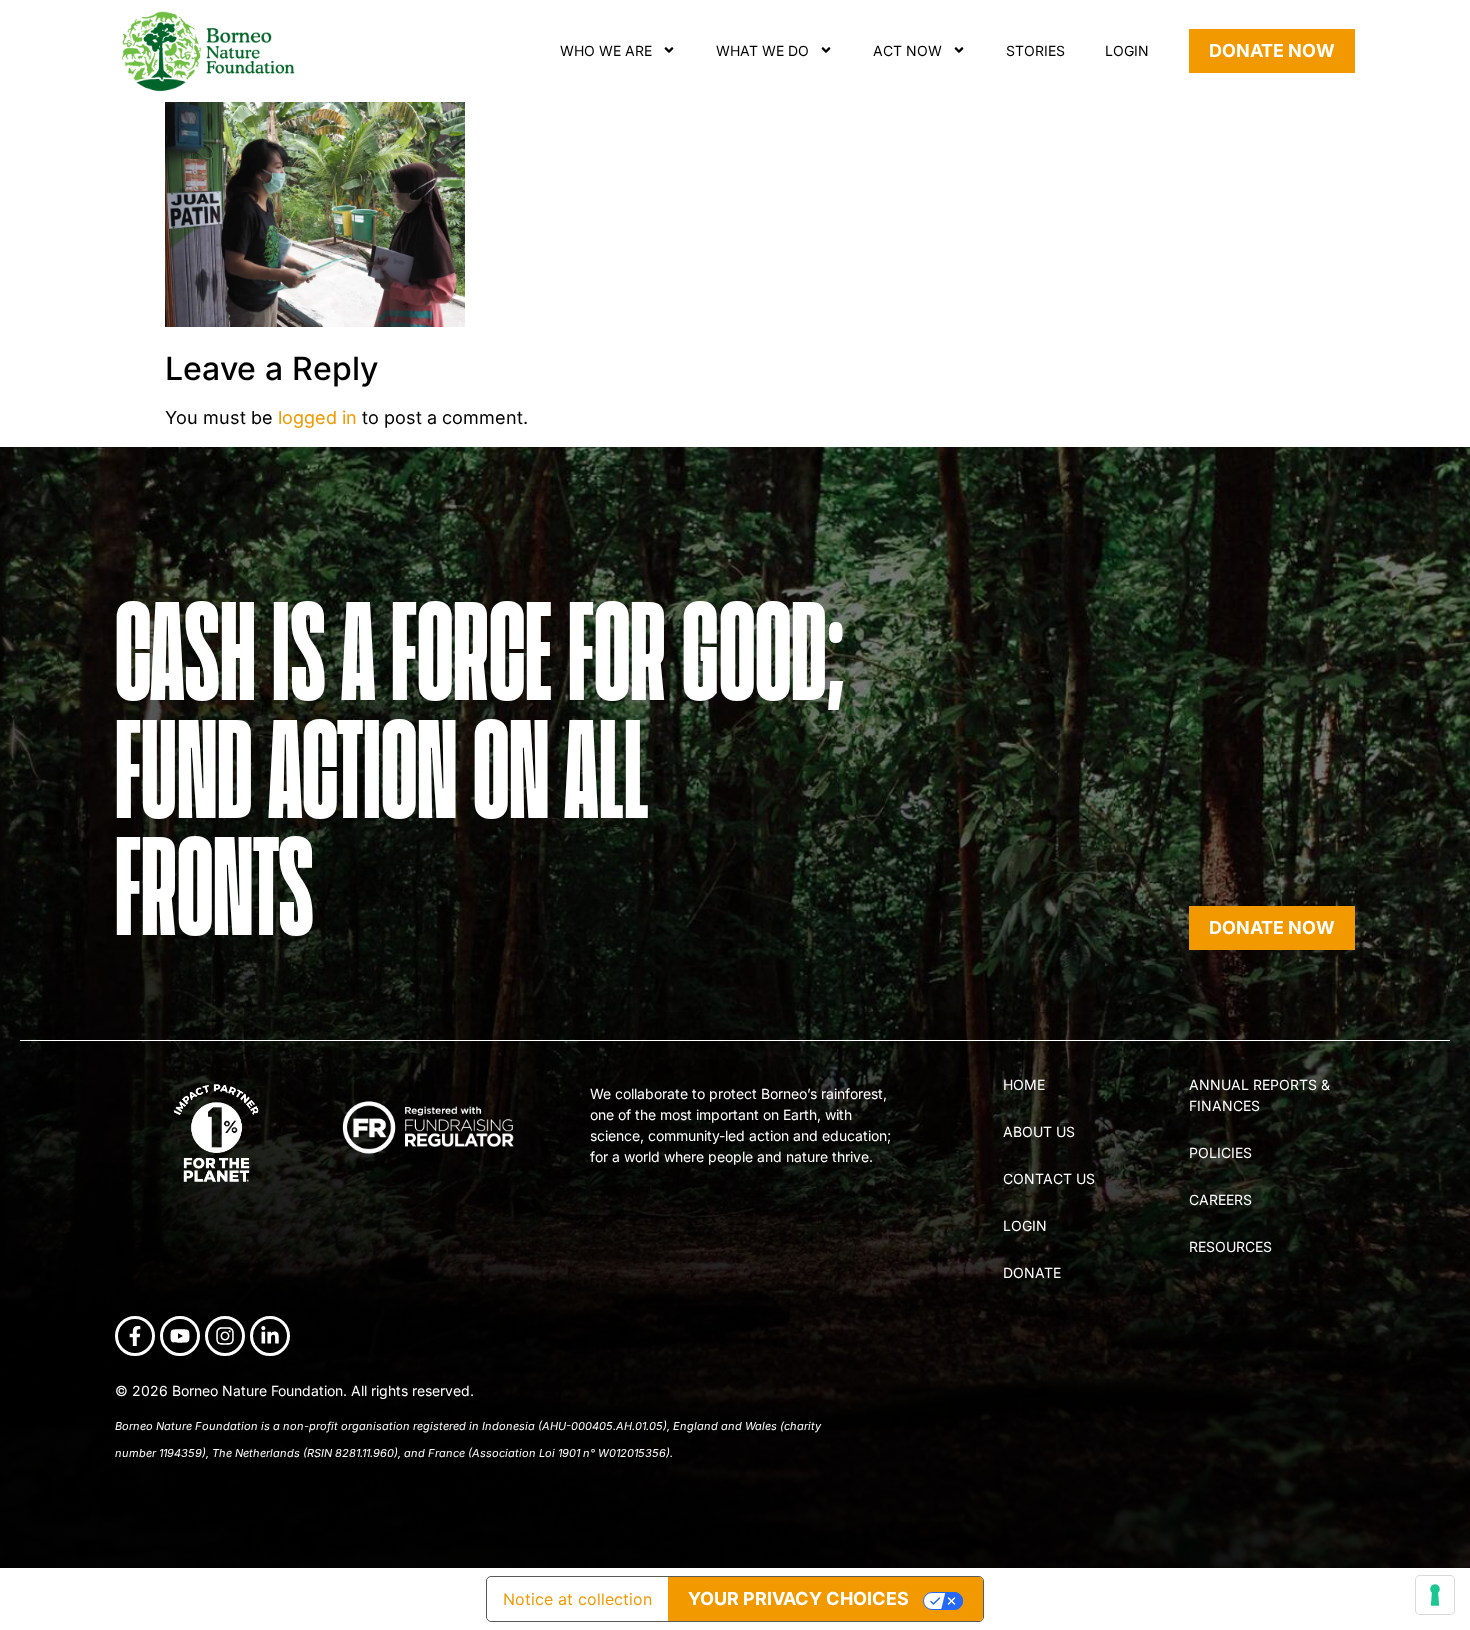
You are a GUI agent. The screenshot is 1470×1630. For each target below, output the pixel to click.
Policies (1220, 1152)
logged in (317, 417)
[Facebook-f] (135, 1336)
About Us (1039, 1131)
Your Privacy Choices (798, 1598)
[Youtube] (180, 1336)
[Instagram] (225, 1336)
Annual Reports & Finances (1259, 1095)
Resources (1230, 1246)
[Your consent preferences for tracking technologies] (1435, 1595)
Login (1127, 50)
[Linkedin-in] (270, 1336)
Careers (1220, 1199)
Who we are (606, 50)
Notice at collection (577, 1599)
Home (1024, 1084)
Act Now (907, 50)
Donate (1032, 1272)
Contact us (1049, 1178)
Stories (1035, 50)
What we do (762, 50)
